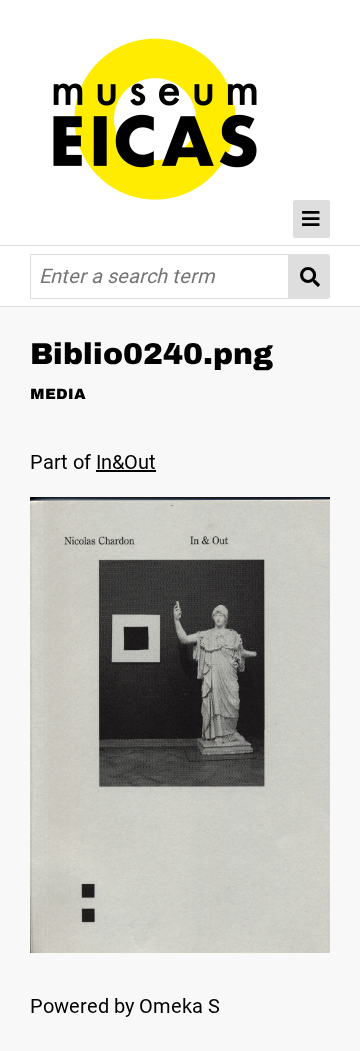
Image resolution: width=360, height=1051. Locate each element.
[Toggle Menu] (312, 219)
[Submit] (309, 276)
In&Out (126, 462)
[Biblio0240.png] (180, 946)
